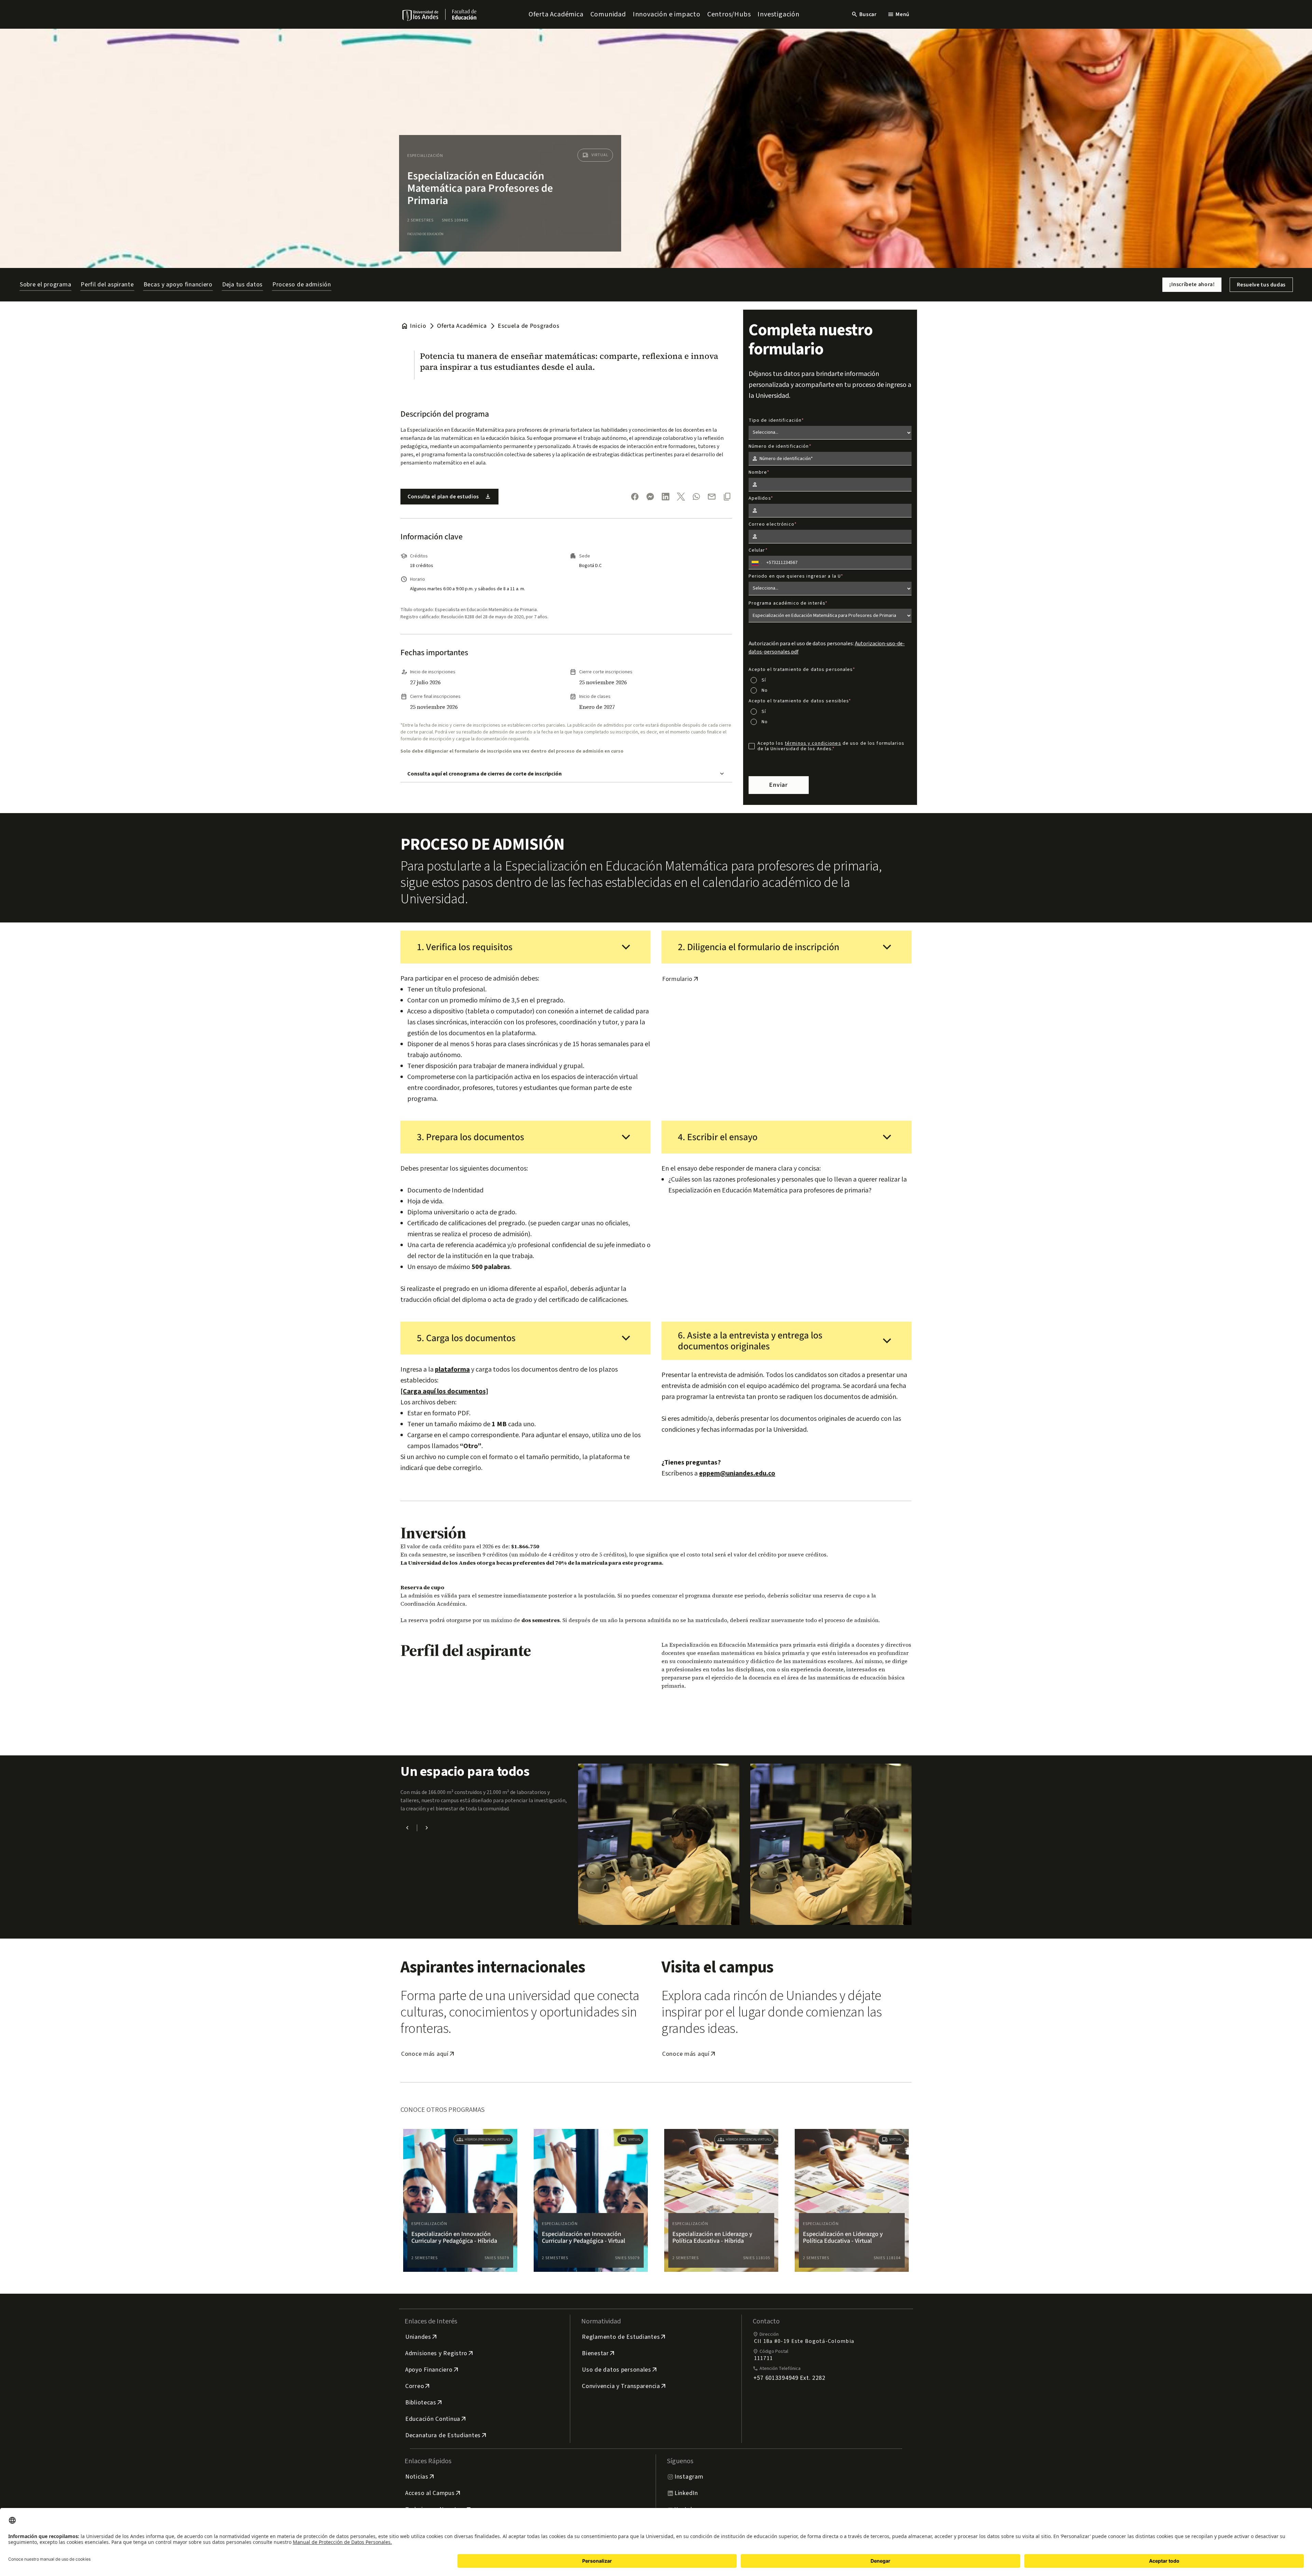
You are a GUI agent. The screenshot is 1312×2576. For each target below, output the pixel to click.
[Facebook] (635, 497)
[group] (460, 2200)
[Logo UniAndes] (421, 15)
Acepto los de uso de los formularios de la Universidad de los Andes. (831, 746)
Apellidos (760, 498)
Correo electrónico (771, 524)
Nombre (758, 472)
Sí (764, 680)
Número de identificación (779, 446)
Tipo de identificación (775, 420)
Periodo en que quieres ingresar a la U (795, 576)
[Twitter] (681, 497)
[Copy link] (727, 497)
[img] (421, 15)
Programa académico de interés (787, 603)
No (765, 690)
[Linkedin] (666, 497)
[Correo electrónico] (712, 497)
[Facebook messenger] (650, 497)
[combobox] (757, 563)
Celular (757, 550)
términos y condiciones (813, 743)
